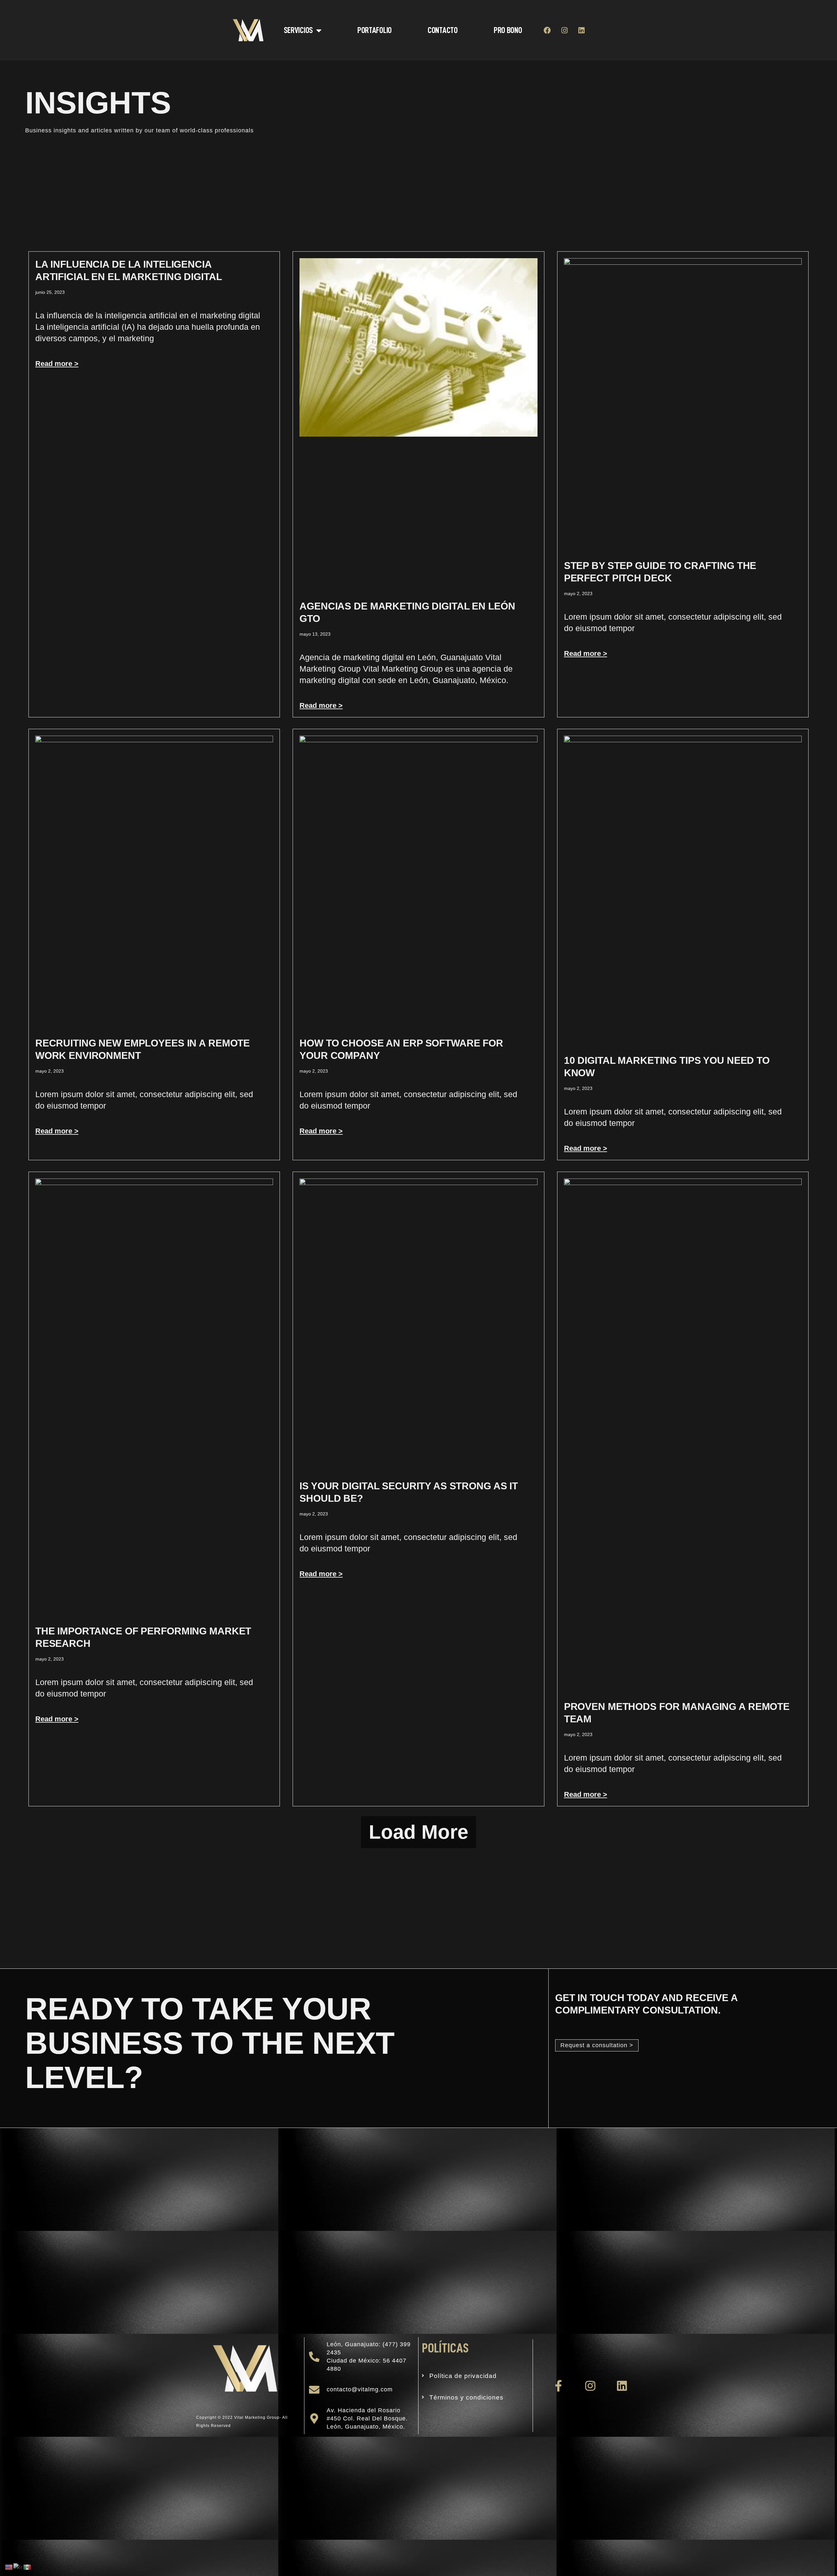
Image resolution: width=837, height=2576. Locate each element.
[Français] (18, 2567)
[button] (418, 1832)
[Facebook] (547, 30)
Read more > (57, 364)
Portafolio (375, 30)
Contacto (443, 30)
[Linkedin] (581, 30)
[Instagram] (564, 30)
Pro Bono (508, 30)
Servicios (298, 30)
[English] (9, 2567)
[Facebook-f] (559, 2386)
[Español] (27, 2567)
